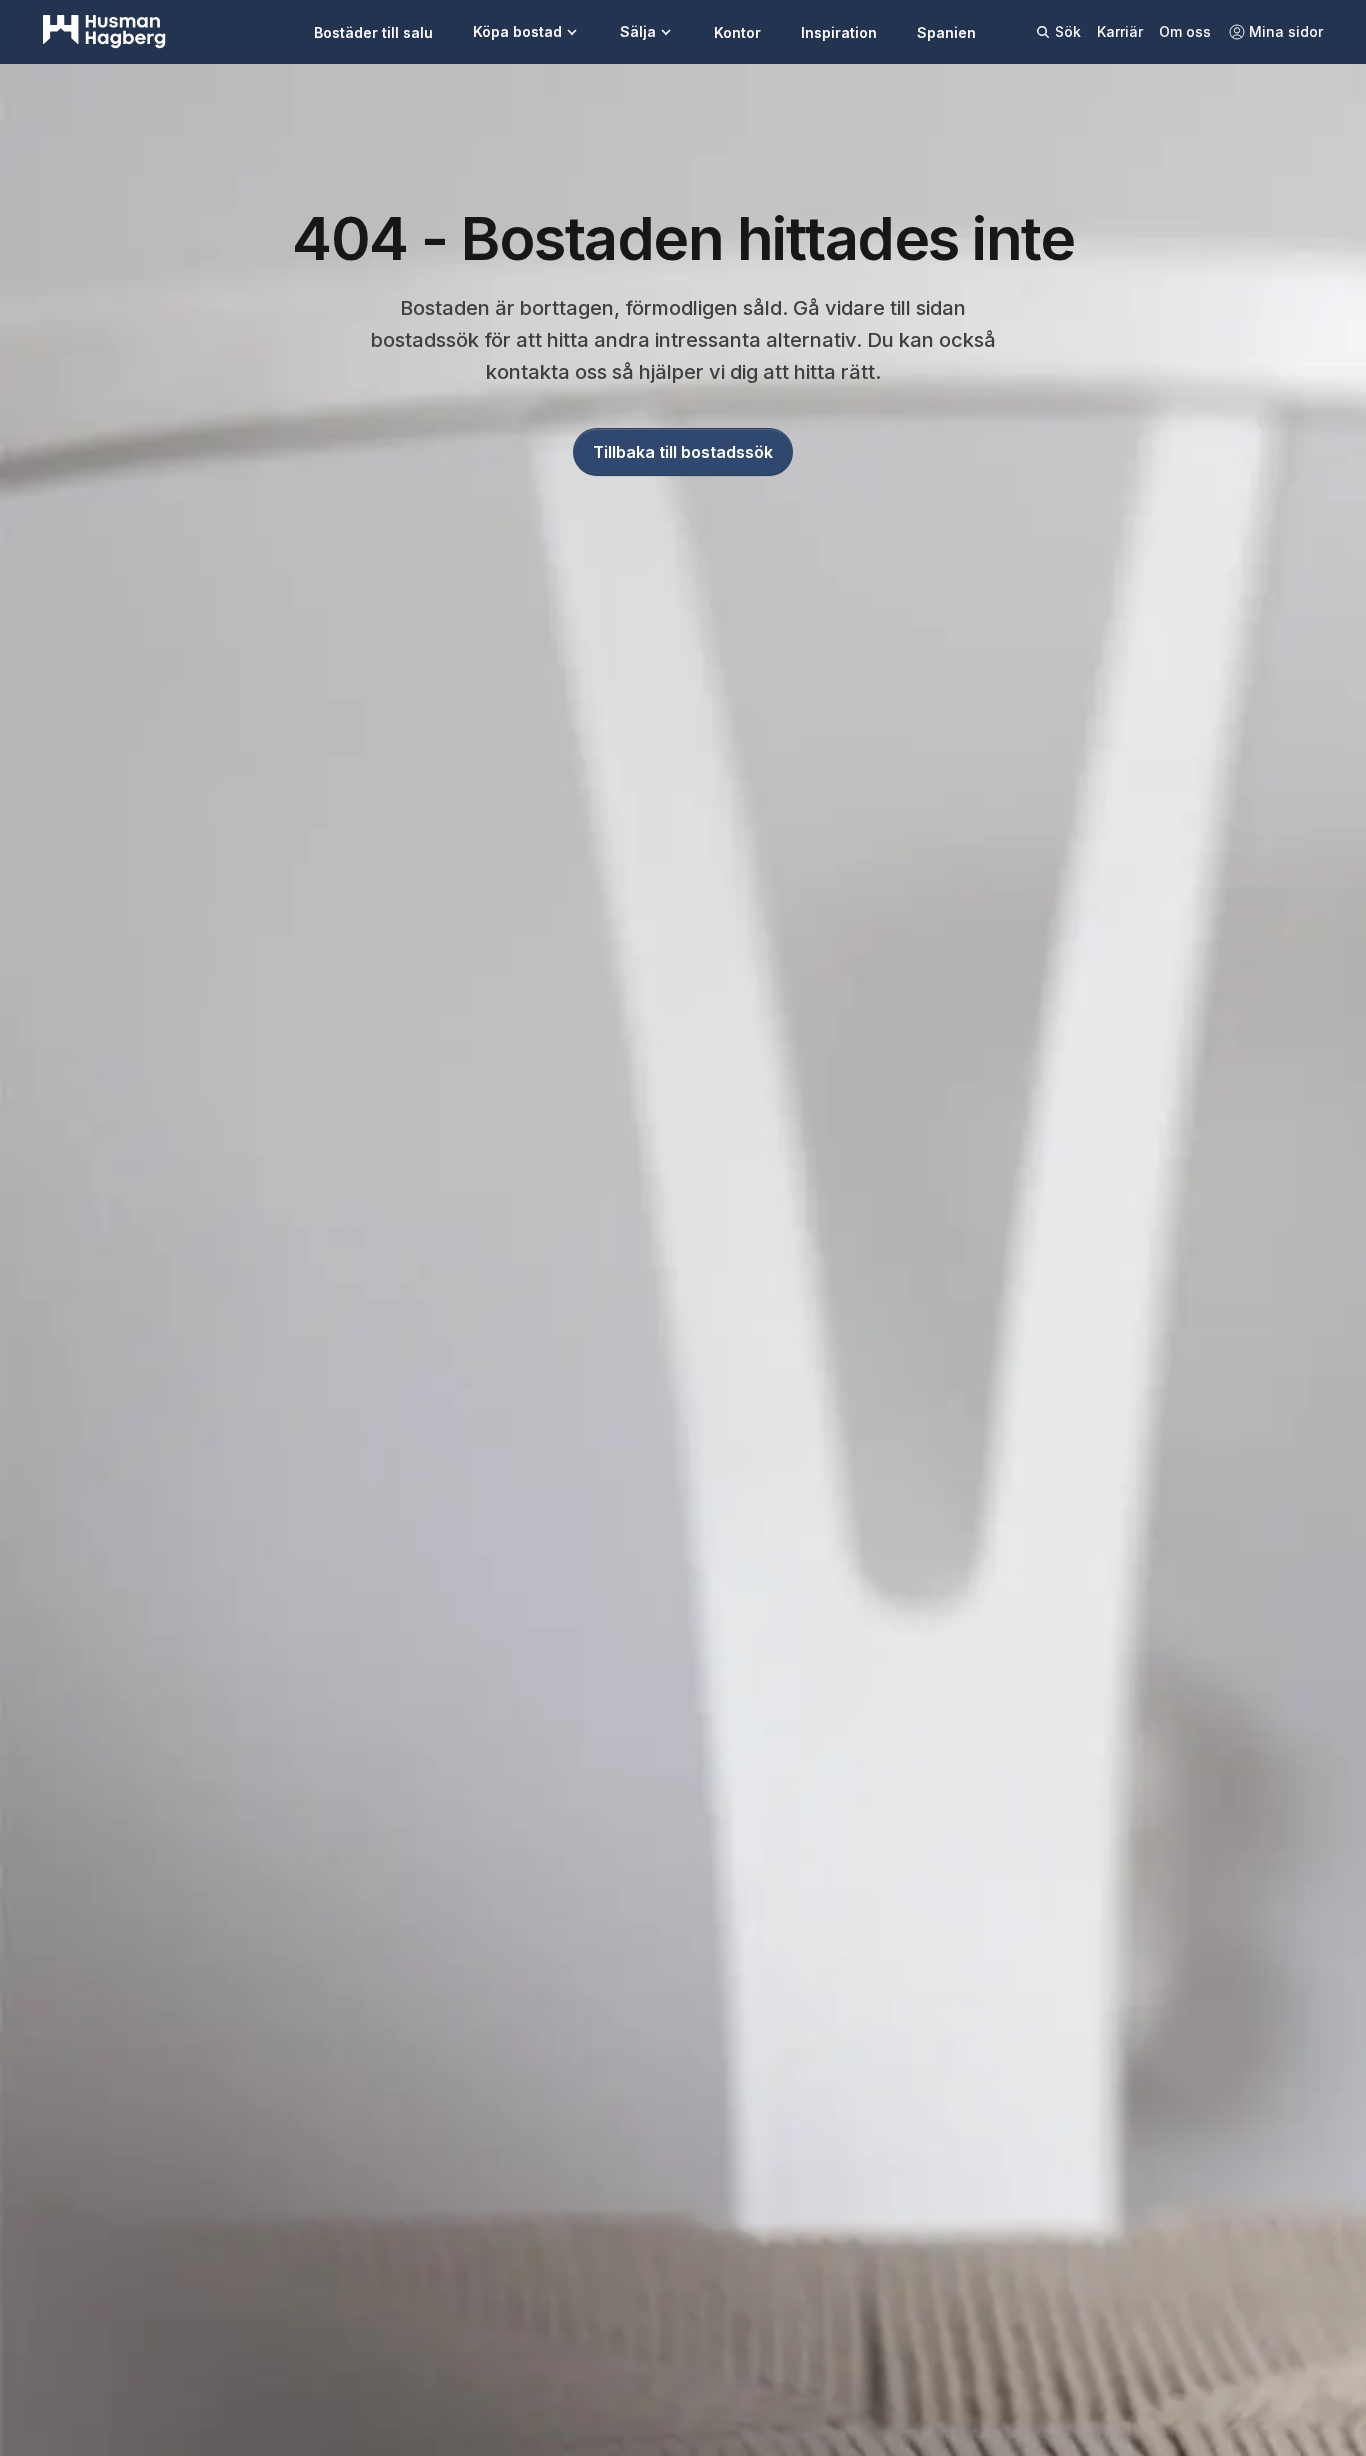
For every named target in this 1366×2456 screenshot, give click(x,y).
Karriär (1120, 31)
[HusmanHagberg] (104, 32)
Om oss (1185, 31)
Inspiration (839, 32)
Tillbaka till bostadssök (683, 452)
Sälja (638, 31)
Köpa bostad (517, 31)
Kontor (737, 32)
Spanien (946, 32)
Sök (1068, 31)
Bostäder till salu (373, 32)
